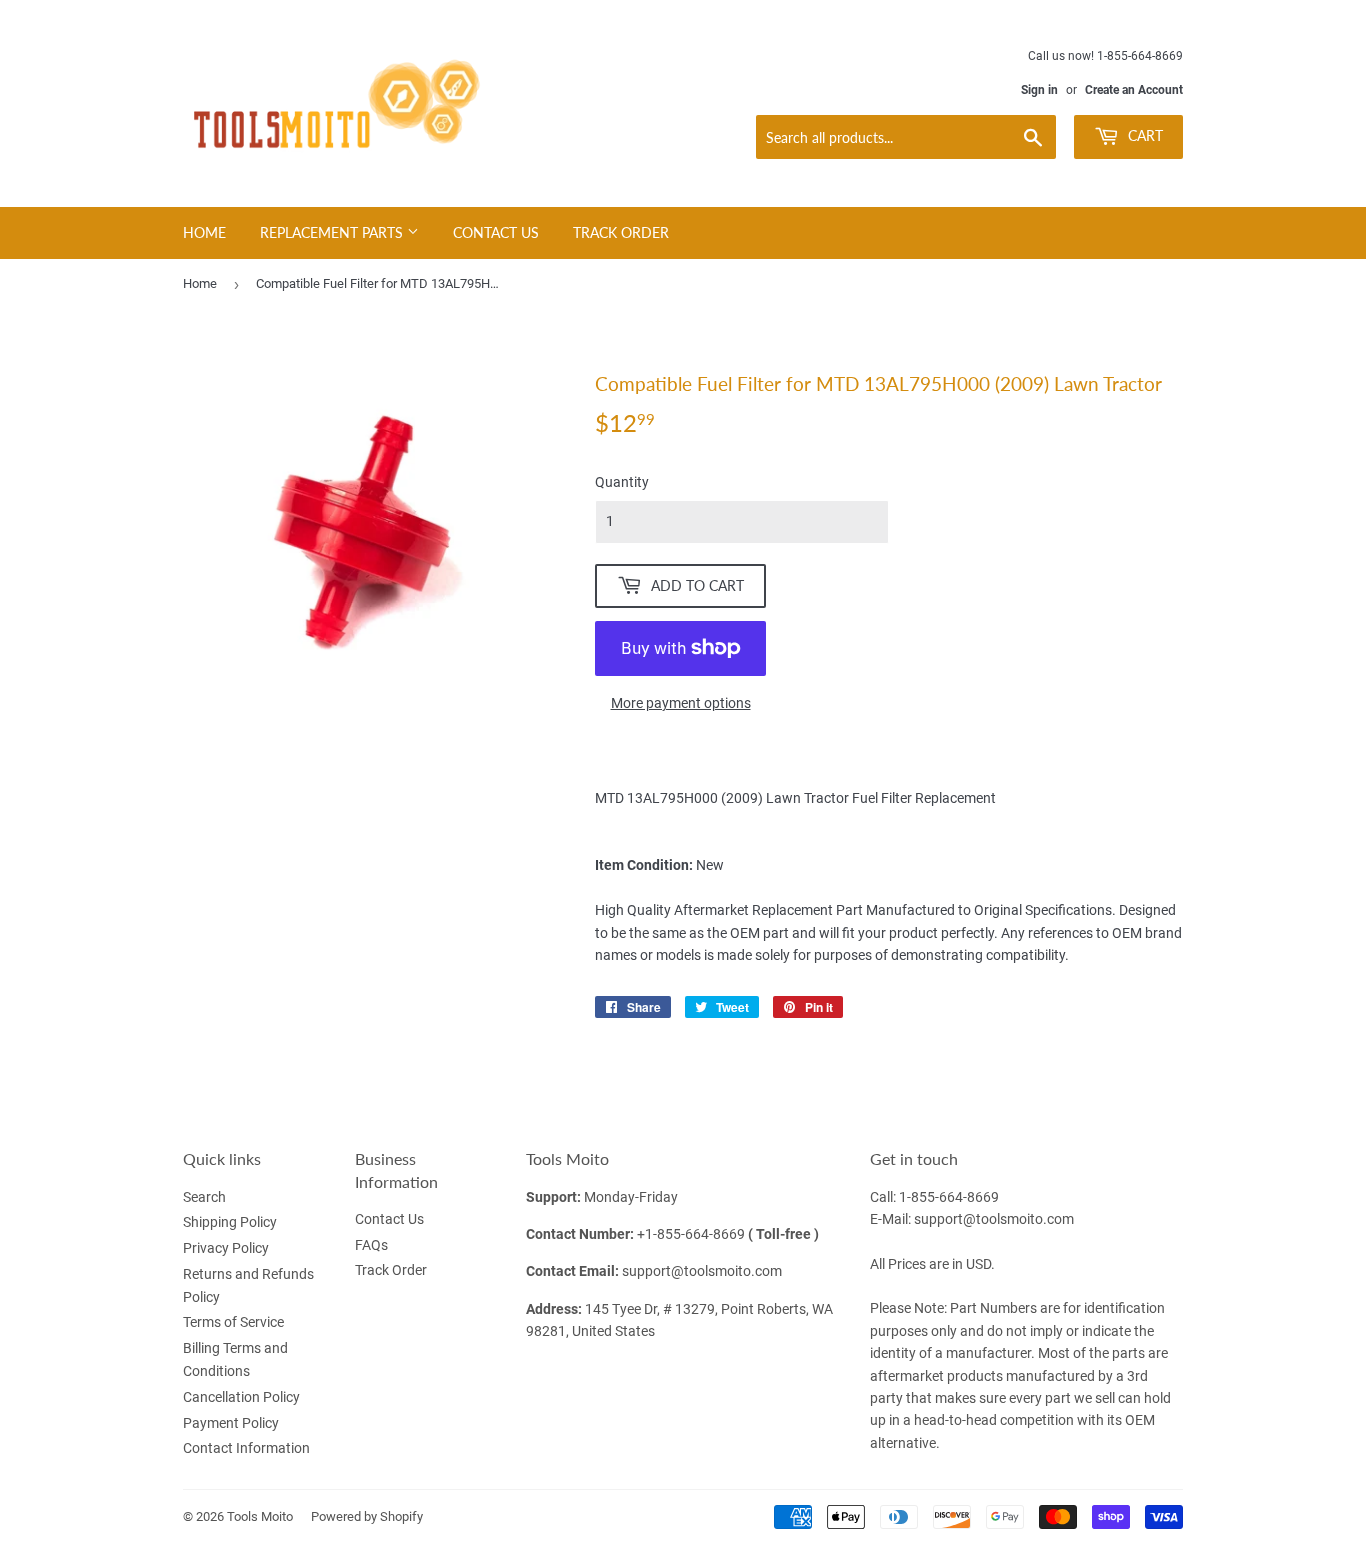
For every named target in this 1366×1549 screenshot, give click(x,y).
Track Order (621, 232)
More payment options (681, 703)
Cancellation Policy (241, 1397)
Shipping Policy (230, 1222)
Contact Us (496, 232)
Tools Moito (260, 1516)
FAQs (371, 1245)
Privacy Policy (226, 1248)
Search (204, 1197)
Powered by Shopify (367, 1516)
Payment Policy (231, 1423)
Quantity (622, 482)
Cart (1143, 135)
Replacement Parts (333, 232)
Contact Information (246, 1448)
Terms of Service (233, 1322)
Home (204, 232)
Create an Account (1134, 90)
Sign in (1039, 90)
